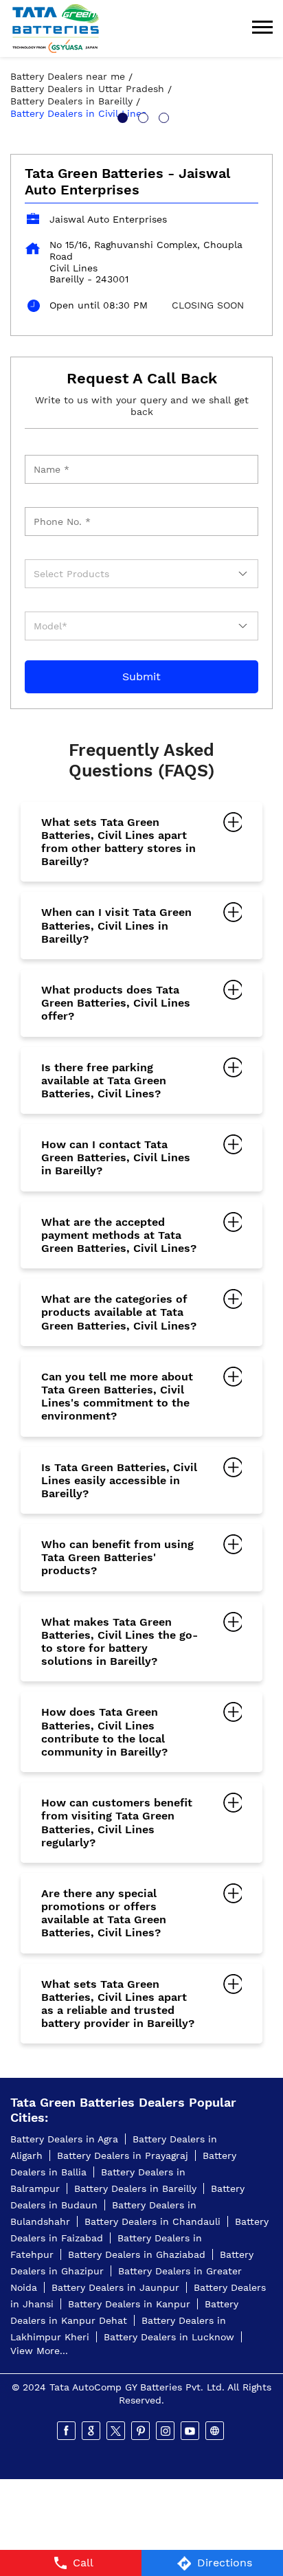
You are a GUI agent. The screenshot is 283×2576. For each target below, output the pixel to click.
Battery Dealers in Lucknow (169, 2337)
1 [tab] (121, 116)
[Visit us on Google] (92, 2431)
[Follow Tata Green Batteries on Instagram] (166, 2431)
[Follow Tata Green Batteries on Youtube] (191, 2431)
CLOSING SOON (208, 305)
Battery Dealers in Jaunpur (115, 2287)
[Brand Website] (216, 2431)
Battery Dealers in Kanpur (129, 2304)
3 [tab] (162, 116)
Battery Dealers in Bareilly (135, 2188)
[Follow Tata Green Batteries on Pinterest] (141, 2431)
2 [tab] (141, 116)
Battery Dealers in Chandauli (152, 2221)
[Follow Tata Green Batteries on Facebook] (67, 2431)
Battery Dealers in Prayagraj (123, 2155)
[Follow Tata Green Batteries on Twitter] (117, 2431)
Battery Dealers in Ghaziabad (137, 2254)
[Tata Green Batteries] (56, 29)
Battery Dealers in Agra (64, 2139)
